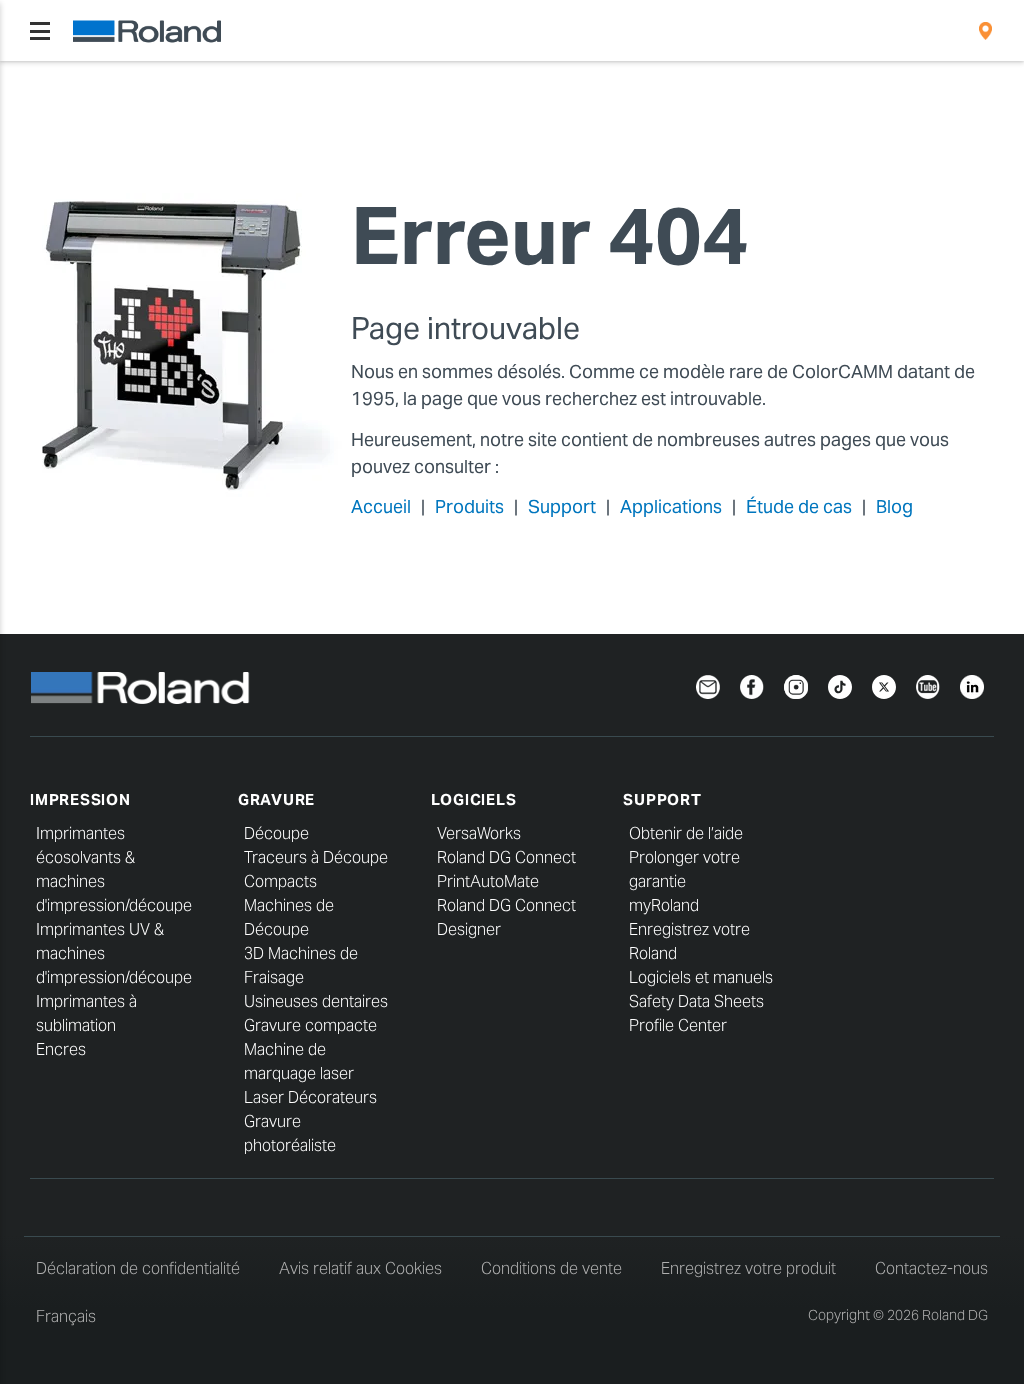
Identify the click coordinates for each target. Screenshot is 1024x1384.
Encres (61, 1049)
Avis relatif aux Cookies (360, 1268)
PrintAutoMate (488, 881)
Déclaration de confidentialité (138, 1268)
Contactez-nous (931, 1268)
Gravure (276, 799)
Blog (894, 506)
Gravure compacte (310, 1025)
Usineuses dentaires (316, 1001)
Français (66, 1316)
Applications (671, 506)
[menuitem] (985, 31)
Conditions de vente (551, 1268)
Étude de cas (799, 506)
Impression (80, 799)
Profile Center (678, 1025)
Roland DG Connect (506, 857)
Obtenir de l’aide (686, 833)
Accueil (381, 506)
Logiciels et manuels (701, 977)
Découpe (276, 833)
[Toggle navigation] (40, 31)
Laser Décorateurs (310, 1097)
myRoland (664, 905)
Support (562, 506)
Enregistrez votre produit (748, 1268)
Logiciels (474, 799)
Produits (469, 506)
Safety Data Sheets (696, 1001)
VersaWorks (479, 833)
